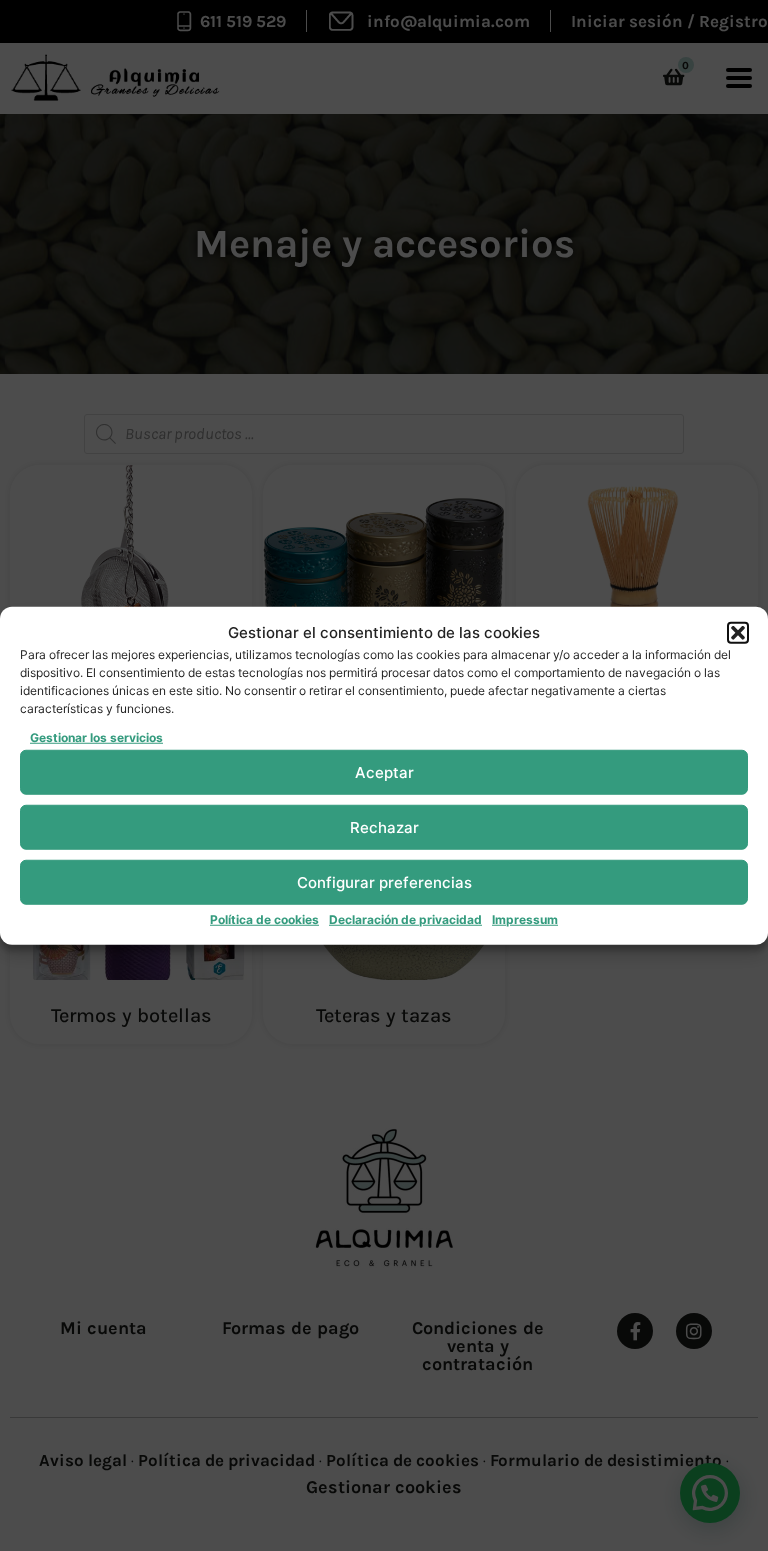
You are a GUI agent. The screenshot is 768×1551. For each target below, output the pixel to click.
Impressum (525, 919)
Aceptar (384, 771)
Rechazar (384, 826)
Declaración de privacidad (405, 919)
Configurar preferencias (384, 881)
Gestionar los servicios (96, 737)
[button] (738, 633)
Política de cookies (264, 919)
